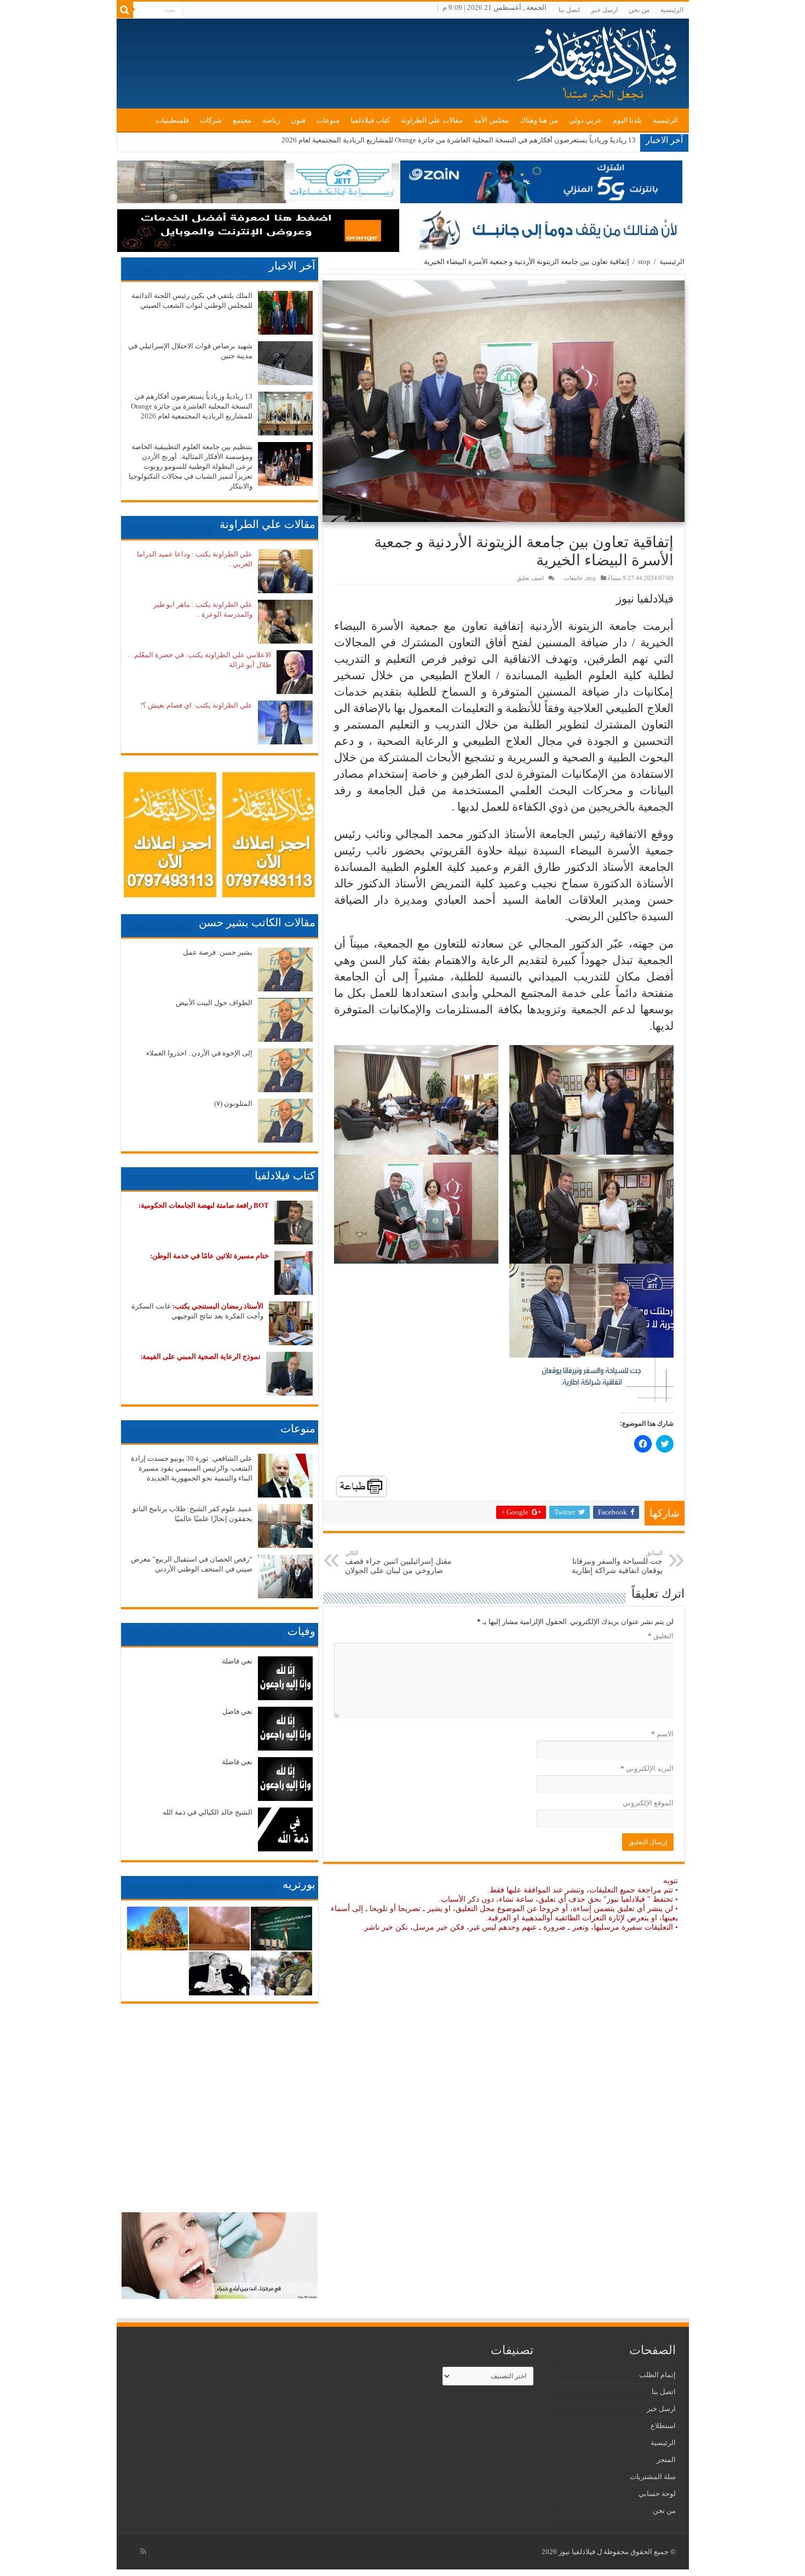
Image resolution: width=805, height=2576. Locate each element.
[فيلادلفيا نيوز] (599, 60)
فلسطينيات (172, 120)
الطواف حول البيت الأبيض (214, 1003)
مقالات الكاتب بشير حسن (257, 922)
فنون (298, 120)
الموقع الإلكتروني (648, 1803)
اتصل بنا (569, 10)
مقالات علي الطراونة (432, 120)
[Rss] (143, 2551)
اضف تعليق (530, 578)
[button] (504, 401)
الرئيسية (672, 10)
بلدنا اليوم (627, 120)
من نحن (639, 10)
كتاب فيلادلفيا (370, 120)
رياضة (271, 120)
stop (644, 262)
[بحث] (125, 10)
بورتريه (299, 1884)
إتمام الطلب (657, 2375)
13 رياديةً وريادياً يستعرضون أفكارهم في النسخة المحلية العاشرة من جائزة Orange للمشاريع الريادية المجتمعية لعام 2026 (192, 406)
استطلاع (663, 2426)
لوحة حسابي (657, 2494)
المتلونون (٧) (233, 1103)
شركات (211, 120)
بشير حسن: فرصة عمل (218, 952)
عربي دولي (585, 120)
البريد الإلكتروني (647, 1768)
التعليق (661, 1636)
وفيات (301, 1631)
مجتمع (242, 120)
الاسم (662, 1734)
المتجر (666, 2460)
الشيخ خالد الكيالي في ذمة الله (208, 1812)
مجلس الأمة (491, 120)
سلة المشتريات (653, 2477)
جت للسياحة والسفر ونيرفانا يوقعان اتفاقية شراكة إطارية (617, 1562)
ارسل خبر (604, 10)
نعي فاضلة (237, 1661)
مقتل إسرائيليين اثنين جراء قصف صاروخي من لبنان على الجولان (398, 1562)
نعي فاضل (237, 1711)
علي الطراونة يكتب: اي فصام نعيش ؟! (196, 705)
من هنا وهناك (539, 120)
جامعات (573, 578)
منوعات (328, 120)
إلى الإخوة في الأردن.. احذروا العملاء (199, 1053)
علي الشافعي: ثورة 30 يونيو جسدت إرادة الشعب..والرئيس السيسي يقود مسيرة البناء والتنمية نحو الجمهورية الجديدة (192, 1468)
